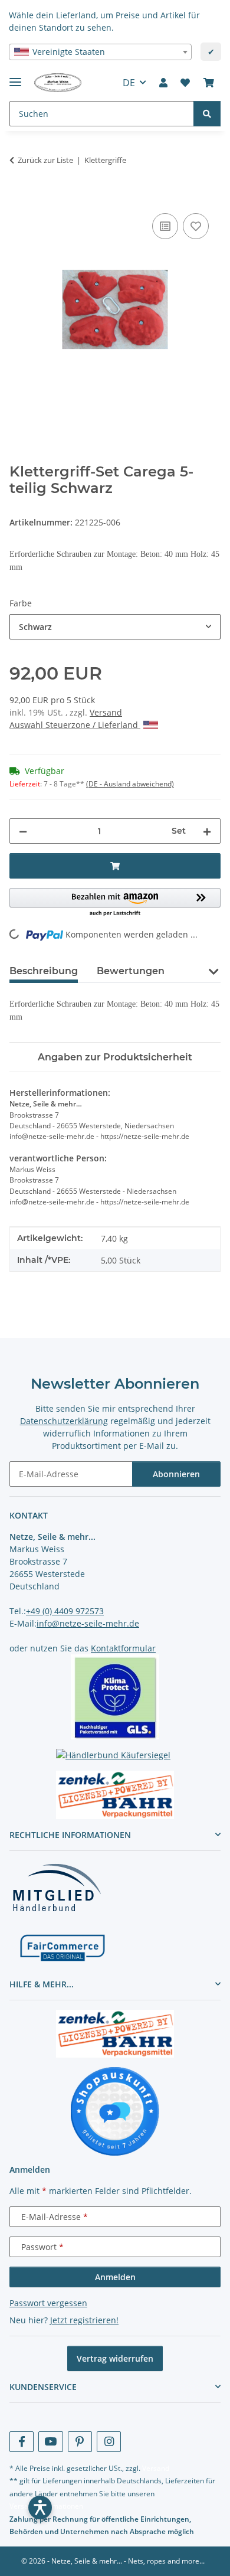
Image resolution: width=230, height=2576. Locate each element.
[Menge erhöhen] (207, 831)
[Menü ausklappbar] (15, 77)
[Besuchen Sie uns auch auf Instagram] (109, 2442)
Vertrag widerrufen (115, 2358)
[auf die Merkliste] (196, 226)
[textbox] (100, 52)
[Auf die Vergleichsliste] (165, 226)
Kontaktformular (123, 1648)
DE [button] (129, 83)
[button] (163, 83)
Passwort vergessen (48, 2303)
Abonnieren (176, 1474)
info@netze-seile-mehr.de (88, 1623)
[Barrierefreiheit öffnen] (40, 2508)
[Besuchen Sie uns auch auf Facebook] (22, 2442)
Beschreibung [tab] (44, 971)
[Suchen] (207, 114)
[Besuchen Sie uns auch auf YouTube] (50, 2442)
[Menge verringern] (23, 831)
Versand (106, 712)
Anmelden (115, 2277)
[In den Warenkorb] (19, 197)
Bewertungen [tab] (131, 971)
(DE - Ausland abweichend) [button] (130, 784)
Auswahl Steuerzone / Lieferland (75, 725)
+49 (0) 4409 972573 (65, 1611)
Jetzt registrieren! (84, 2320)
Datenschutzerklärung (64, 1421)
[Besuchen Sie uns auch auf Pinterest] (80, 2442)
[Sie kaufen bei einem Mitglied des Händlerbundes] (57, 1887)
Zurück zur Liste (45, 160)
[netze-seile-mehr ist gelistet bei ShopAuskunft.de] (115, 2110)
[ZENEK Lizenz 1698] (115, 1795)
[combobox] (100, 52)
